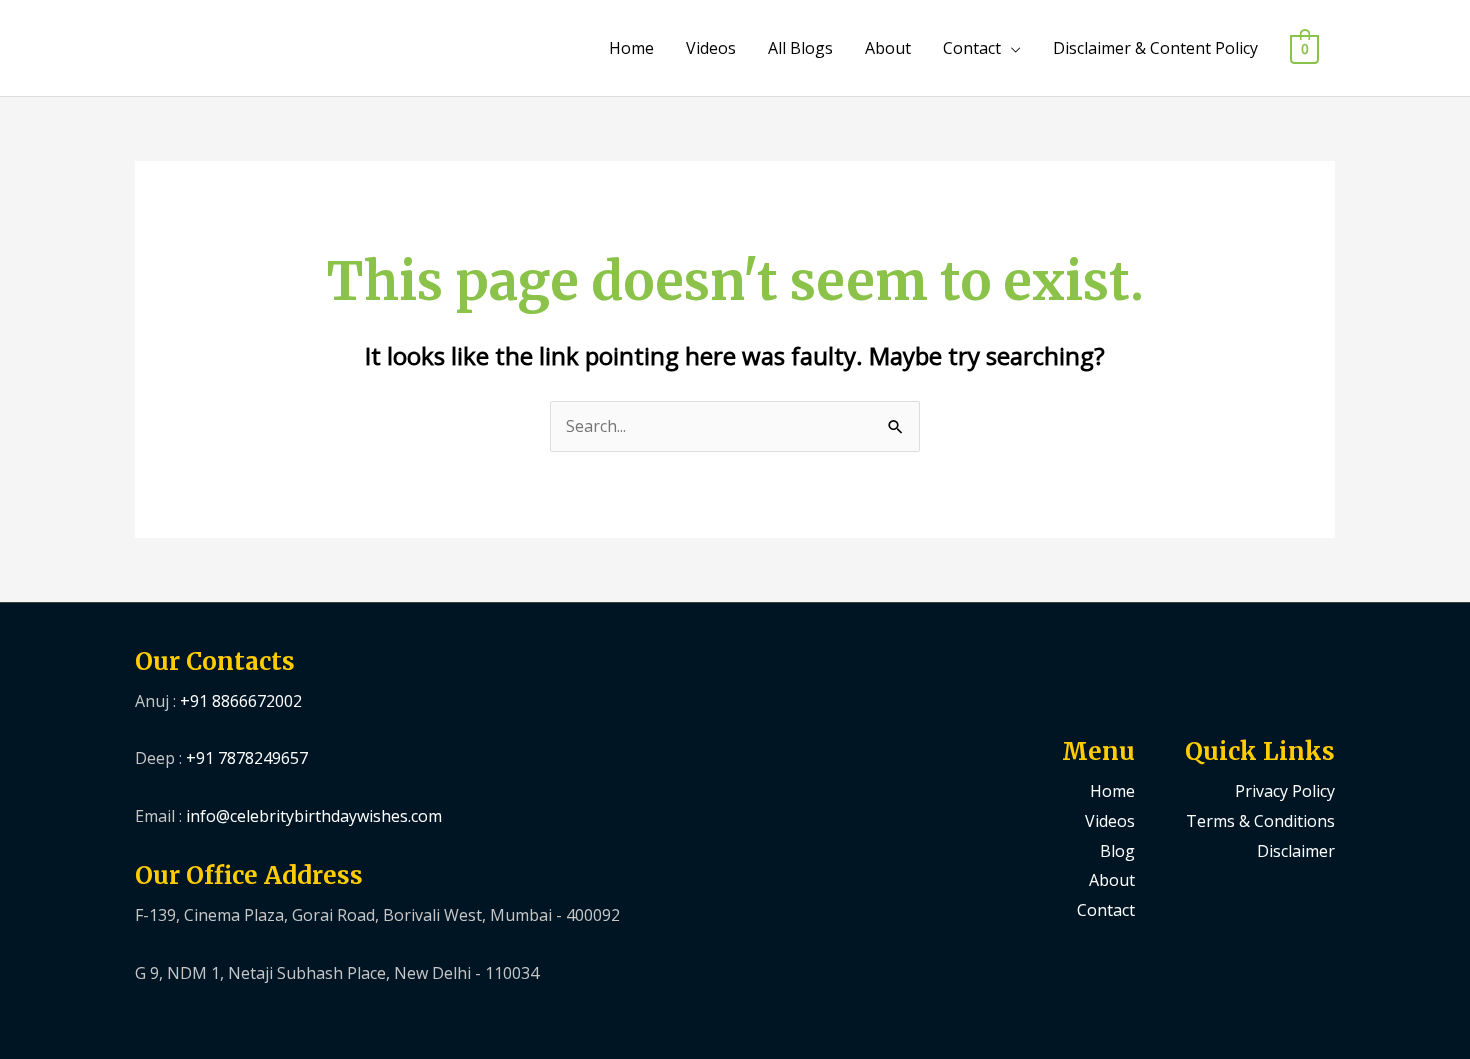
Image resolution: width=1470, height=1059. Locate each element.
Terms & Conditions (1260, 821)
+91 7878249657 (247, 758)
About (888, 48)
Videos (711, 48)
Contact (972, 48)
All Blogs (800, 48)
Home (631, 48)
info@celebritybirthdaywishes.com (314, 816)
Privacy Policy (1285, 791)
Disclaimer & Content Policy (1155, 48)
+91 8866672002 (241, 701)
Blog (1117, 851)
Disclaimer (1296, 851)
